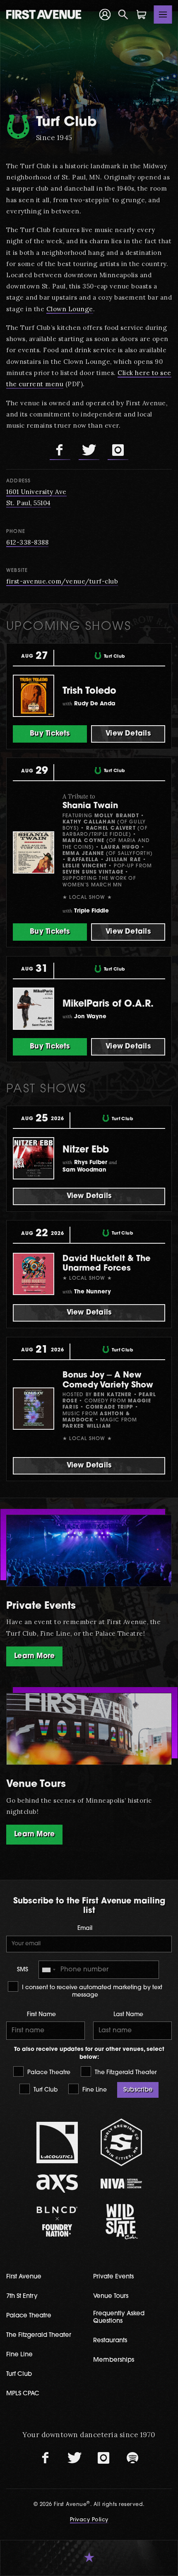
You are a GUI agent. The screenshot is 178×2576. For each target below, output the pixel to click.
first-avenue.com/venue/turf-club (62, 581)
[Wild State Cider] (121, 2222)
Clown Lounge (70, 309)
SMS (23, 1970)
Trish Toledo (89, 691)
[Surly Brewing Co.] (121, 2142)
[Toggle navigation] (163, 15)
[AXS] (57, 2183)
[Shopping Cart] (142, 15)
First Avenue (24, 2277)
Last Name (128, 2015)
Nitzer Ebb (86, 1150)
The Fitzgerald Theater (125, 2073)
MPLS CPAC (23, 2394)
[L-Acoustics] (57, 2143)
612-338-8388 (27, 542)
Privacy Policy (89, 2520)
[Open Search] (123, 15)
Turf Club (45, 2090)
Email (85, 1928)
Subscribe (138, 2090)
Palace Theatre (48, 2073)
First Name (41, 2015)
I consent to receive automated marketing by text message (91, 1991)
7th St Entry (22, 2296)
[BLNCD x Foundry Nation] (57, 2221)
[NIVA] (121, 2183)
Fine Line (94, 2090)
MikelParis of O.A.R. (108, 1004)
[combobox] (48, 1970)
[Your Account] (105, 15)
